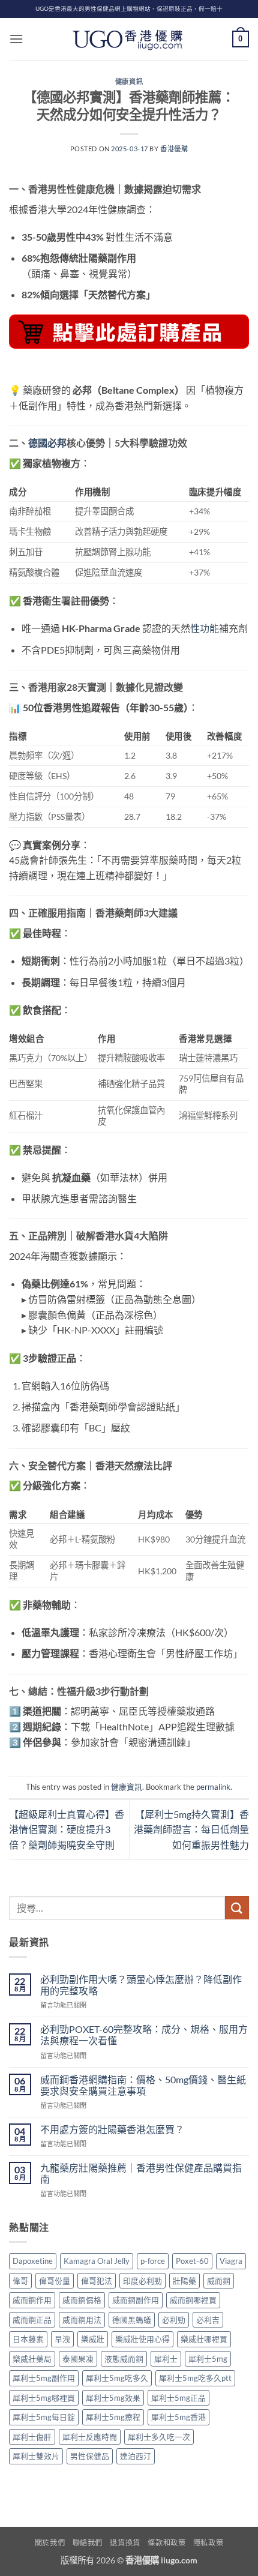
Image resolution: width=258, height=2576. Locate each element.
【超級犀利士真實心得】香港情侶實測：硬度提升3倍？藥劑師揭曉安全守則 (67, 1829)
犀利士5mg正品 (178, 2398)
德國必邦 (47, 443)
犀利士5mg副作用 (44, 2378)
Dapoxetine (33, 2261)
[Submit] (237, 1908)
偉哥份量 (55, 2281)
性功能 (205, 628)
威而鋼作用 (32, 2300)
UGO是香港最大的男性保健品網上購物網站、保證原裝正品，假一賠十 (129, 9)
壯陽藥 (184, 2281)
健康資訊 (129, 81)
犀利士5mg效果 (113, 2398)
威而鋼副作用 (136, 2300)
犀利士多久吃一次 (159, 2437)
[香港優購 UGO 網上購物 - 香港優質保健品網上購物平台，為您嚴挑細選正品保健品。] (129, 39)
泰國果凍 (78, 2359)
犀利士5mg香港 (178, 2417)
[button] (16, 39)
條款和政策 (166, 2543)
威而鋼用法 (82, 2320)
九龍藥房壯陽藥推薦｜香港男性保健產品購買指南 (141, 2173)
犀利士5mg (208, 2359)
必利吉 (208, 2320)
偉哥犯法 (97, 2281)
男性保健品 (90, 2456)
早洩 (62, 2339)
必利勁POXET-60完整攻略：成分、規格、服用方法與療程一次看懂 (144, 2035)
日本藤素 (28, 2339)
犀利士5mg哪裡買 (44, 2398)
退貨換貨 (125, 2543)
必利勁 (174, 2320)
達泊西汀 (136, 2456)
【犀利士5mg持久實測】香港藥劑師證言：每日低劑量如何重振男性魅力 (191, 1829)
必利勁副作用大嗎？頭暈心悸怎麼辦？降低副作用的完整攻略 (141, 1985)
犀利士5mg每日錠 (44, 2417)
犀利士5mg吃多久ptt (195, 2378)
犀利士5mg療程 (113, 2417)
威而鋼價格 (82, 2300)
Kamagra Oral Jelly (97, 2261)
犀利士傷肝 (32, 2437)
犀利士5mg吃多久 (117, 2378)
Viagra (231, 2261)
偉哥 (20, 2281)
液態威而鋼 (124, 2359)
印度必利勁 (142, 2281)
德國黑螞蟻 (132, 2320)
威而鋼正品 (32, 2320)
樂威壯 (93, 2339)
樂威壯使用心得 (142, 2339)
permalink (213, 1787)
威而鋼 (219, 2281)
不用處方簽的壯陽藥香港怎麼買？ (112, 2129)
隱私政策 (208, 2543)
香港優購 (174, 149)
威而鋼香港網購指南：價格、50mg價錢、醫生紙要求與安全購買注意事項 (143, 2085)
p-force (153, 2261)
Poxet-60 (192, 2261)
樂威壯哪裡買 (204, 2339)
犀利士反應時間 (90, 2437)
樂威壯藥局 (32, 2359)
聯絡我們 (88, 2543)
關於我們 (50, 2543)
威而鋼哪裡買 (193, 2300)
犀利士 (166, 2359)
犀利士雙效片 (36, 2456)
